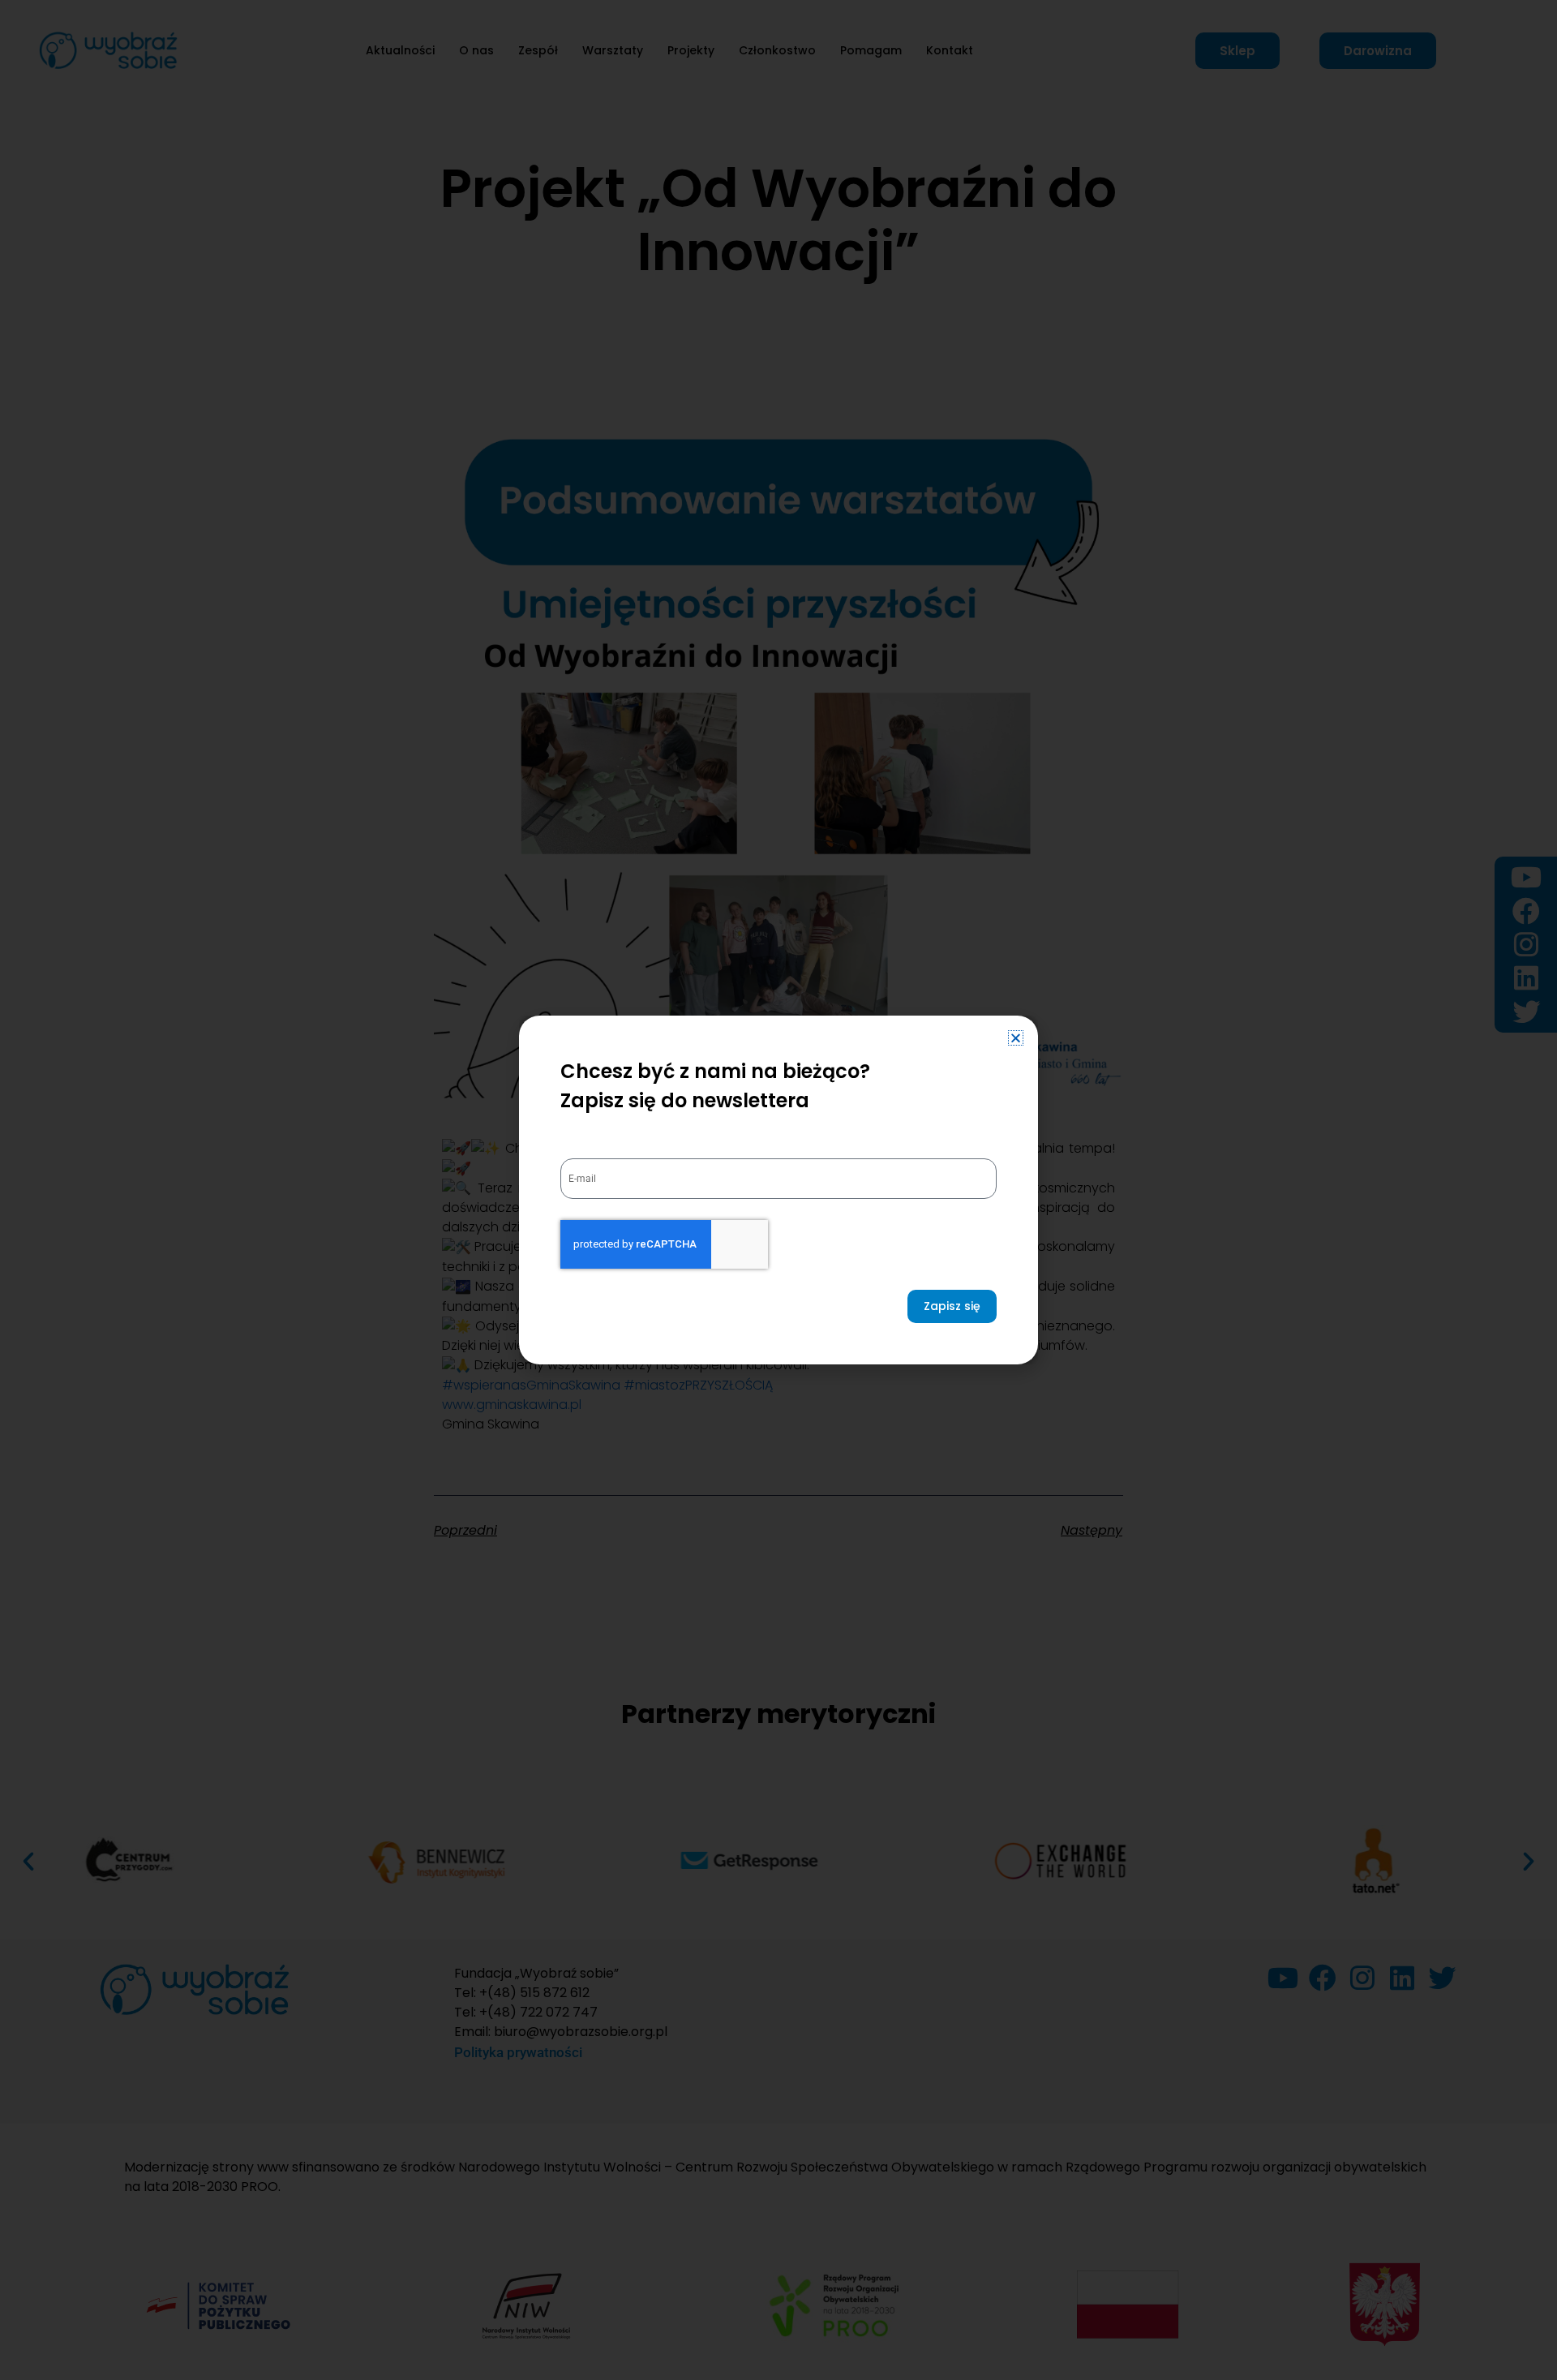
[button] (1016, 1038)
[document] (778, 1190)
